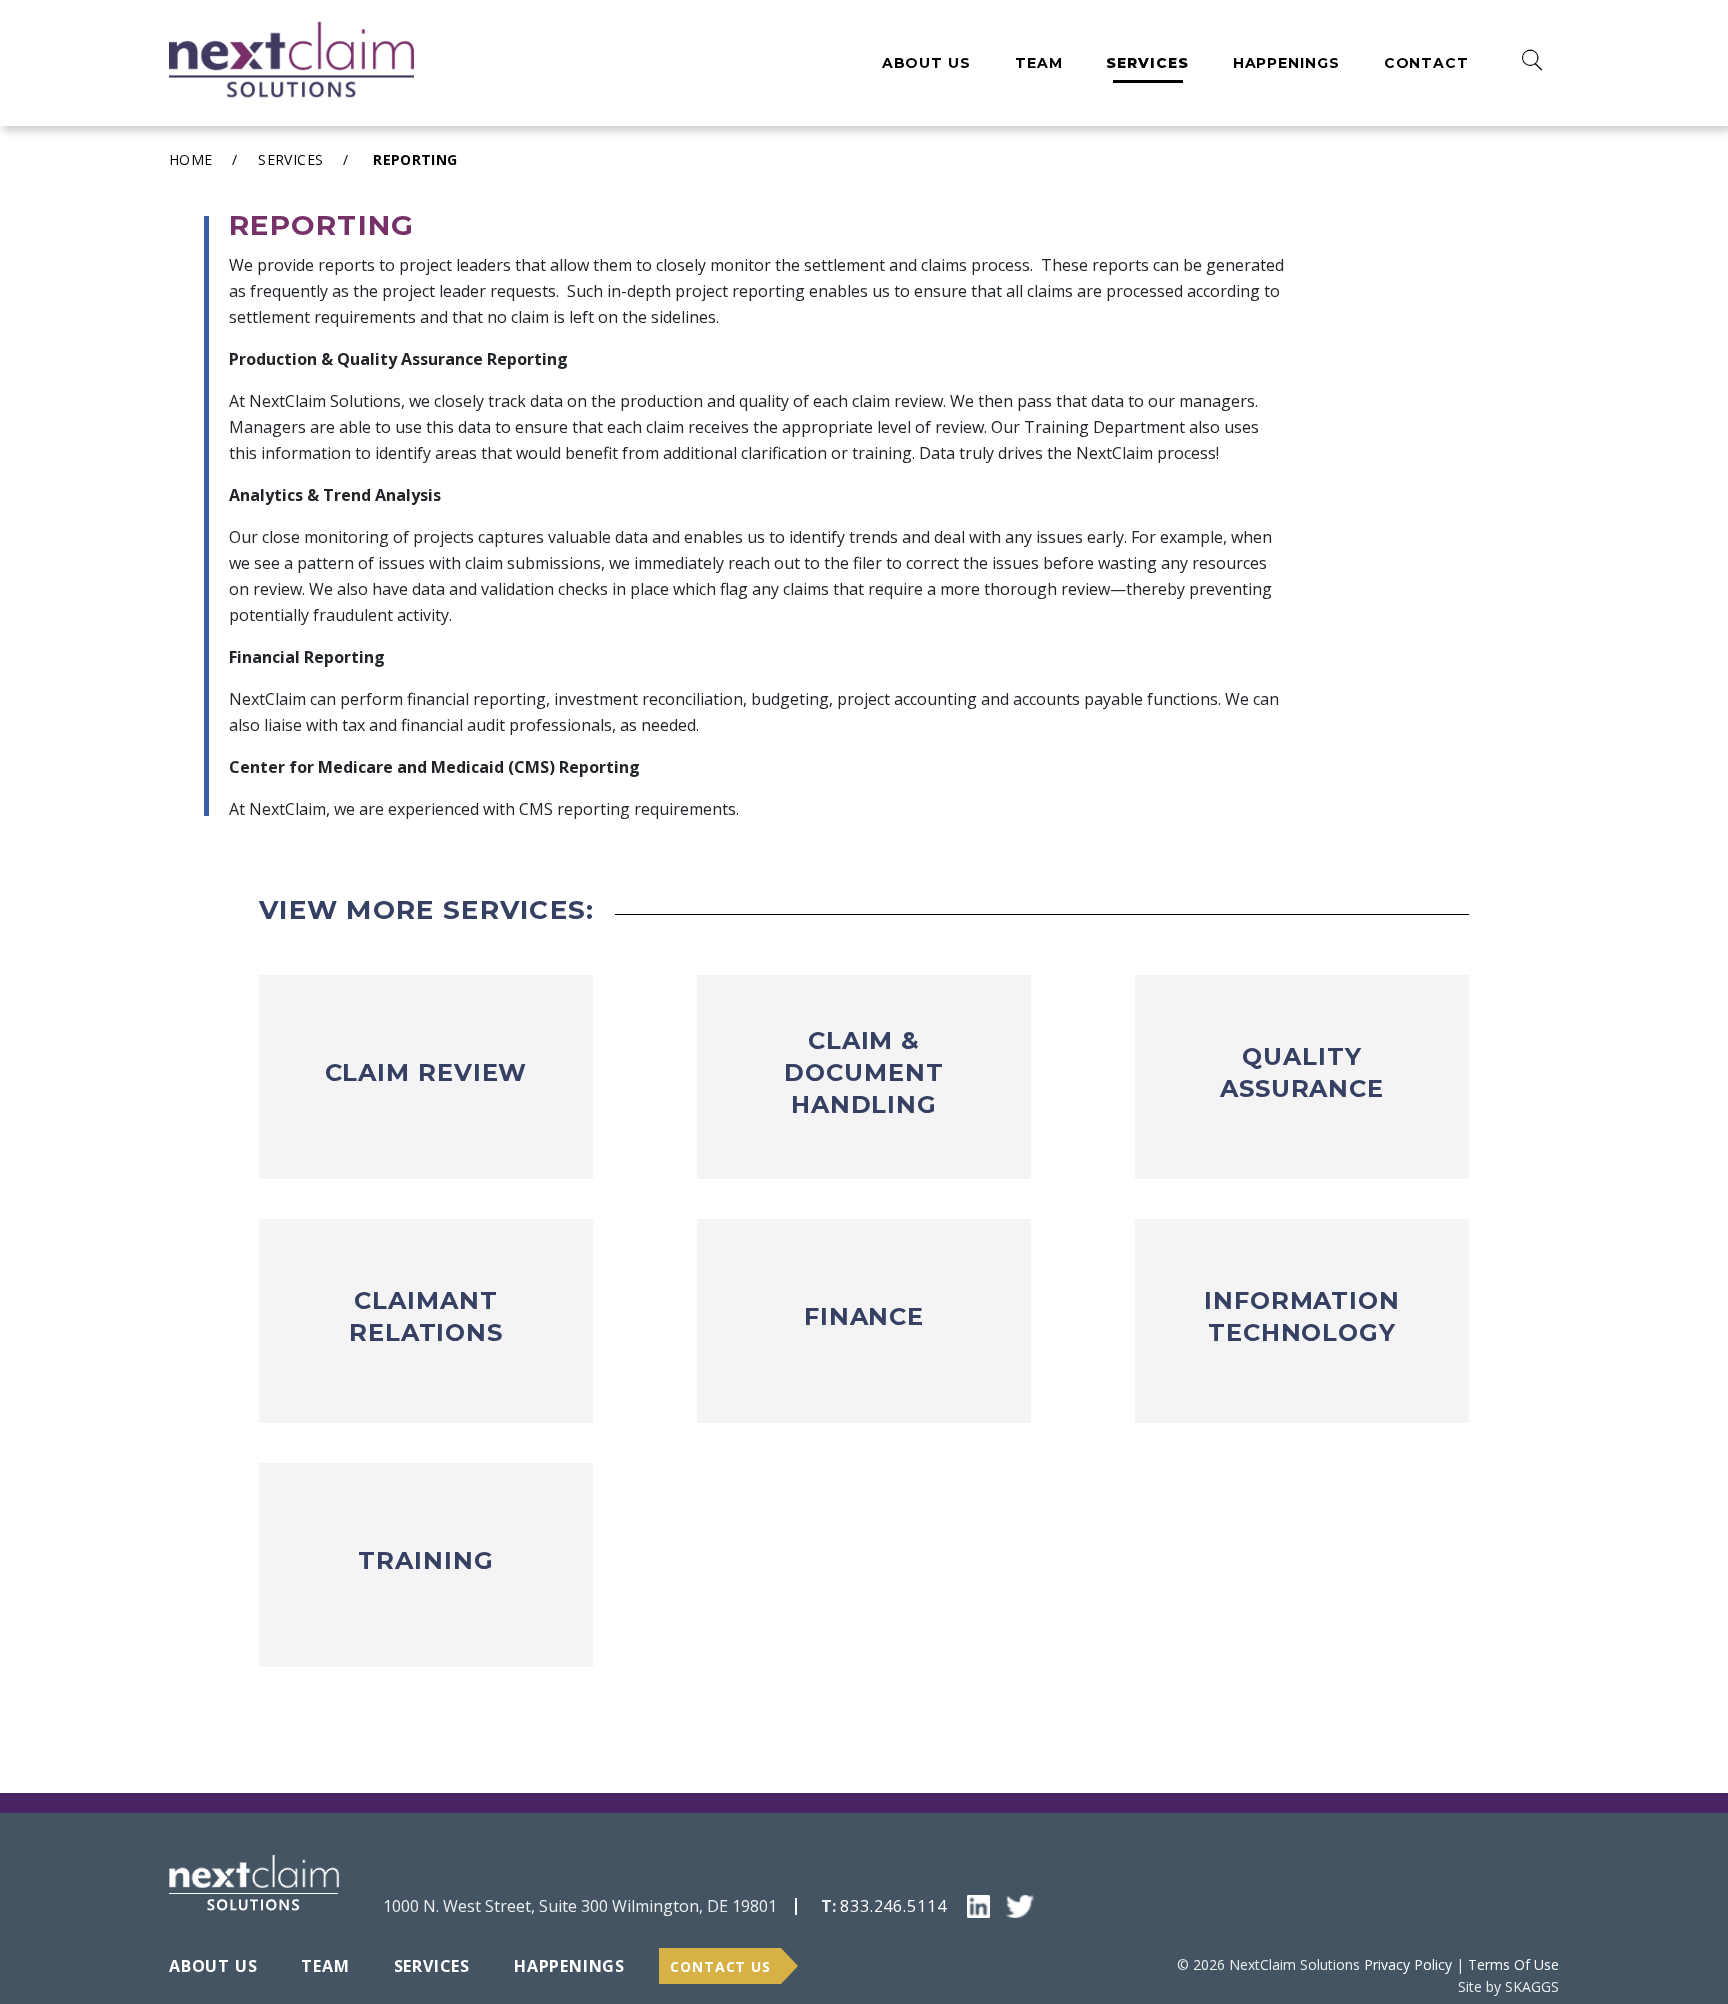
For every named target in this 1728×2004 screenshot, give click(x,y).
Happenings (1286, 63)
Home (190, 159)
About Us (926, 63)
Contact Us (720, 1966)
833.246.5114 (893, 1906)
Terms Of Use (1513, 1964)
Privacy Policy (1408, 1964)
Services (1147, 63)
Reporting (415, 159)
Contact (1426, 63)
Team (1039, 63)
